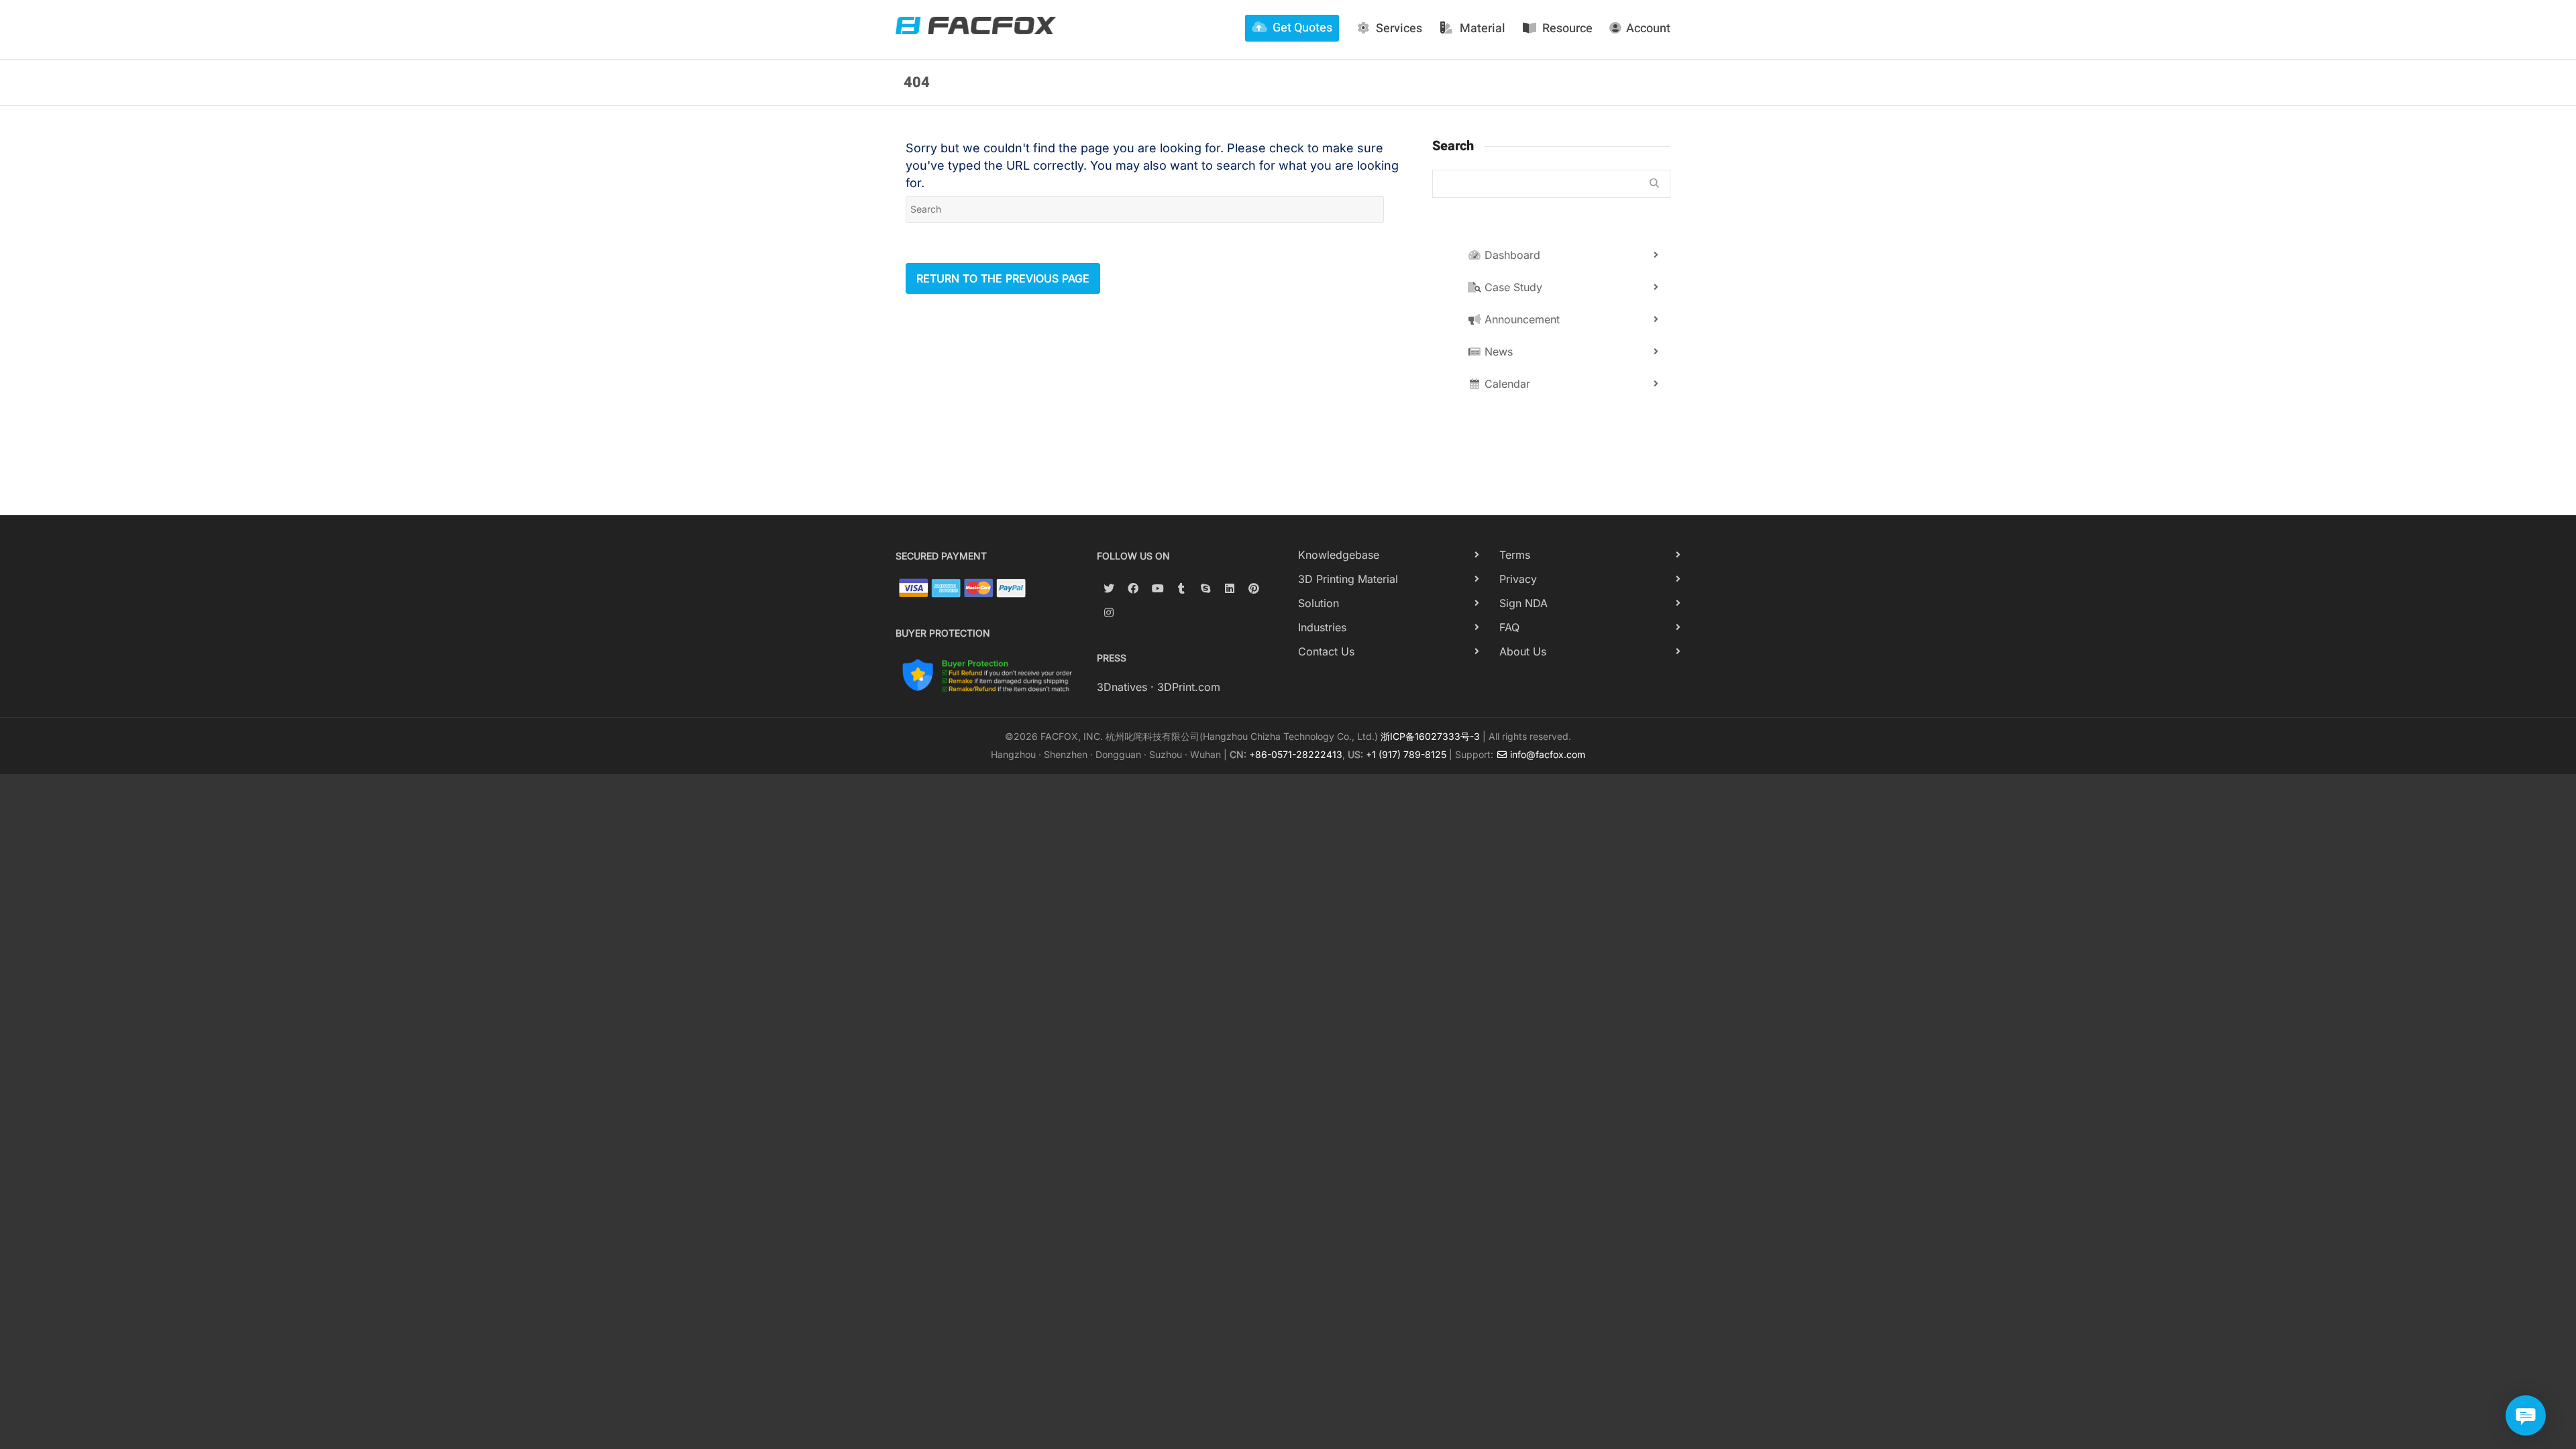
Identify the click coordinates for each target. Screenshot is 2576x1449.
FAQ (1509, 627)
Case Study (1512, 287)
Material (1483, 29)
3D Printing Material (1348, 579)
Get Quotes (1302, 28)
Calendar (1506, 384)
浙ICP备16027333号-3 (1430, 736)
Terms (1515, 555)
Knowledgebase (1339, 555)
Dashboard (1511, 255)
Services (1399, 29)
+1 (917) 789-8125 (1406, 754)
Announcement (1520, 319)
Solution (1319, 603)
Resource (1567, 29)
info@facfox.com (1546, 754)
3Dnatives (1122, 687)
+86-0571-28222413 (1296, 754)
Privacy (1518, 579)
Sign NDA (1523, 603)
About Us (1523, 651)
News (1497, 352)
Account (1648, 29)
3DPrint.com (1189, 687)
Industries (1322, 627)
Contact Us (1326, 651)
